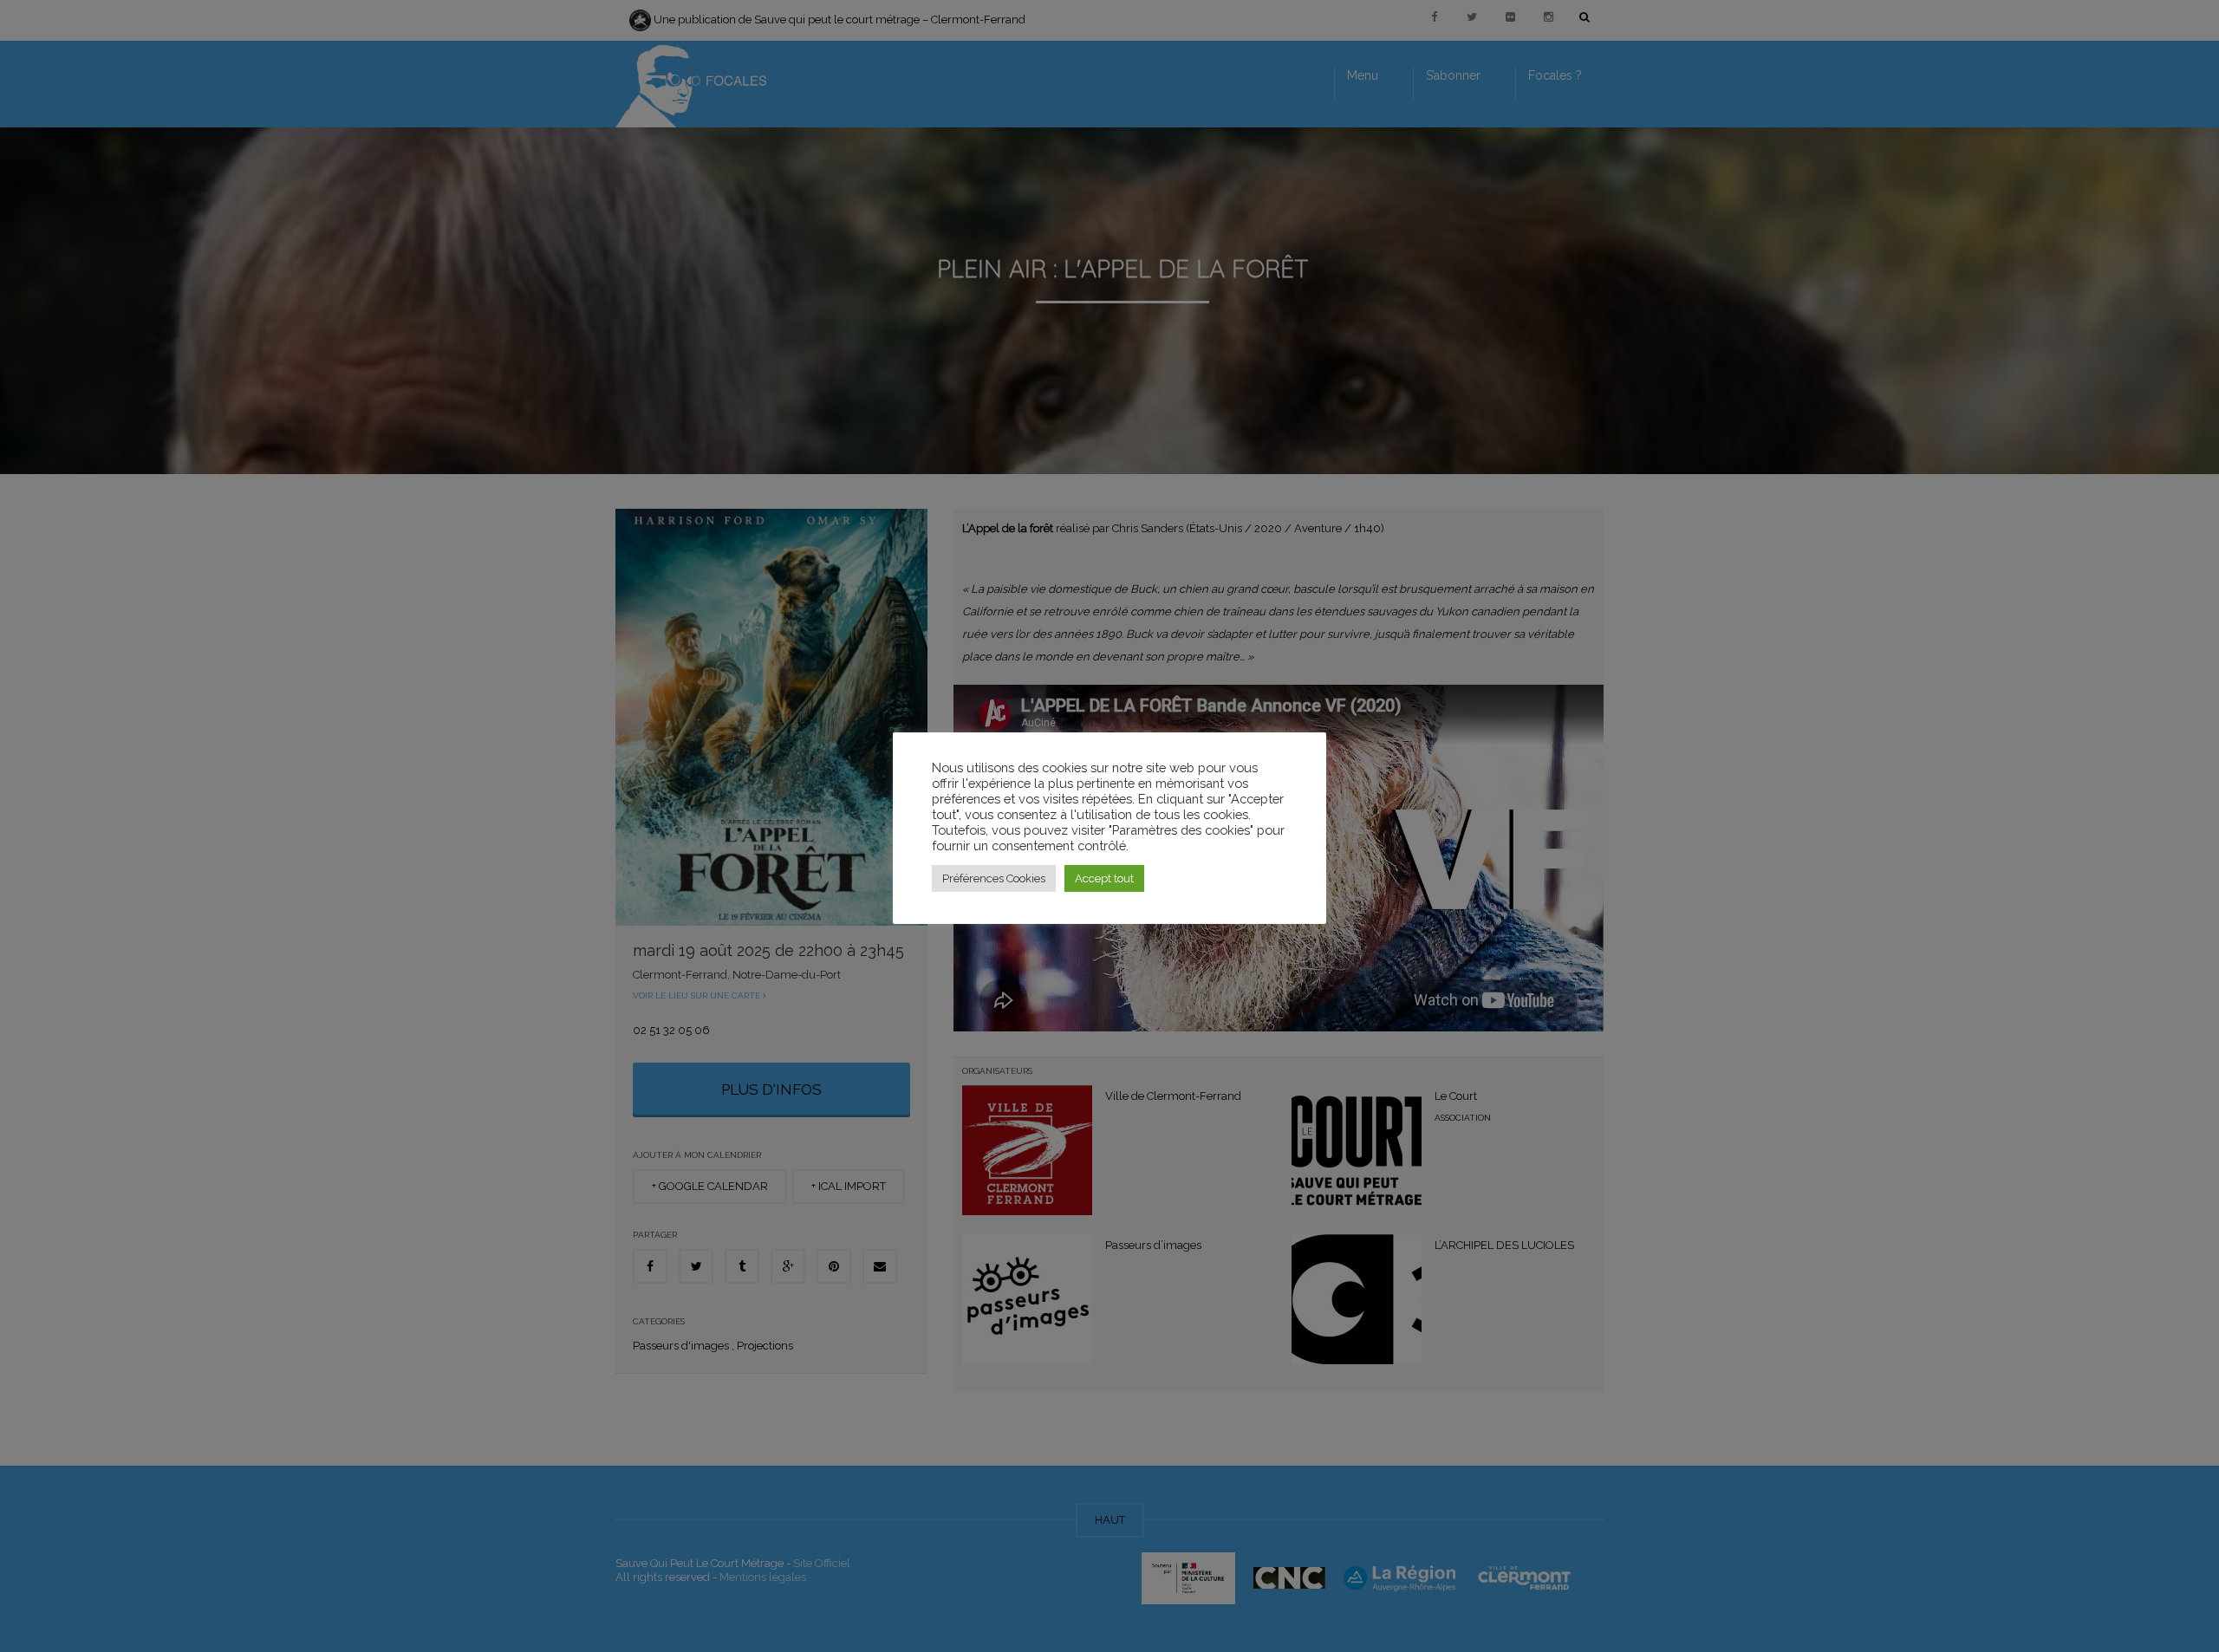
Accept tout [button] (1104, 878)
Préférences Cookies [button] (994, 878)
